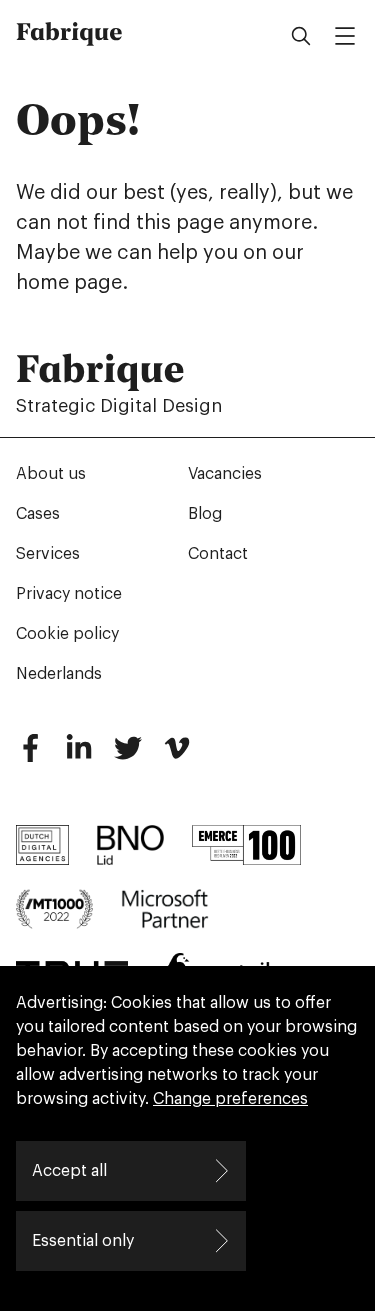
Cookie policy (67, 634)
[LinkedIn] (79, 756)
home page (69, 283)
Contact (218, 554)
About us (51, 474)
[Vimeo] (177, 756)
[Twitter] (128, 756)
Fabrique (69, 32)
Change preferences (230, 1099)
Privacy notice (69, 594)
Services (48, 554)
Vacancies (225, 474)
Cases (38, 514)
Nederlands (59, 674)
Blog (205, 514)
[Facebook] (30, 756)
